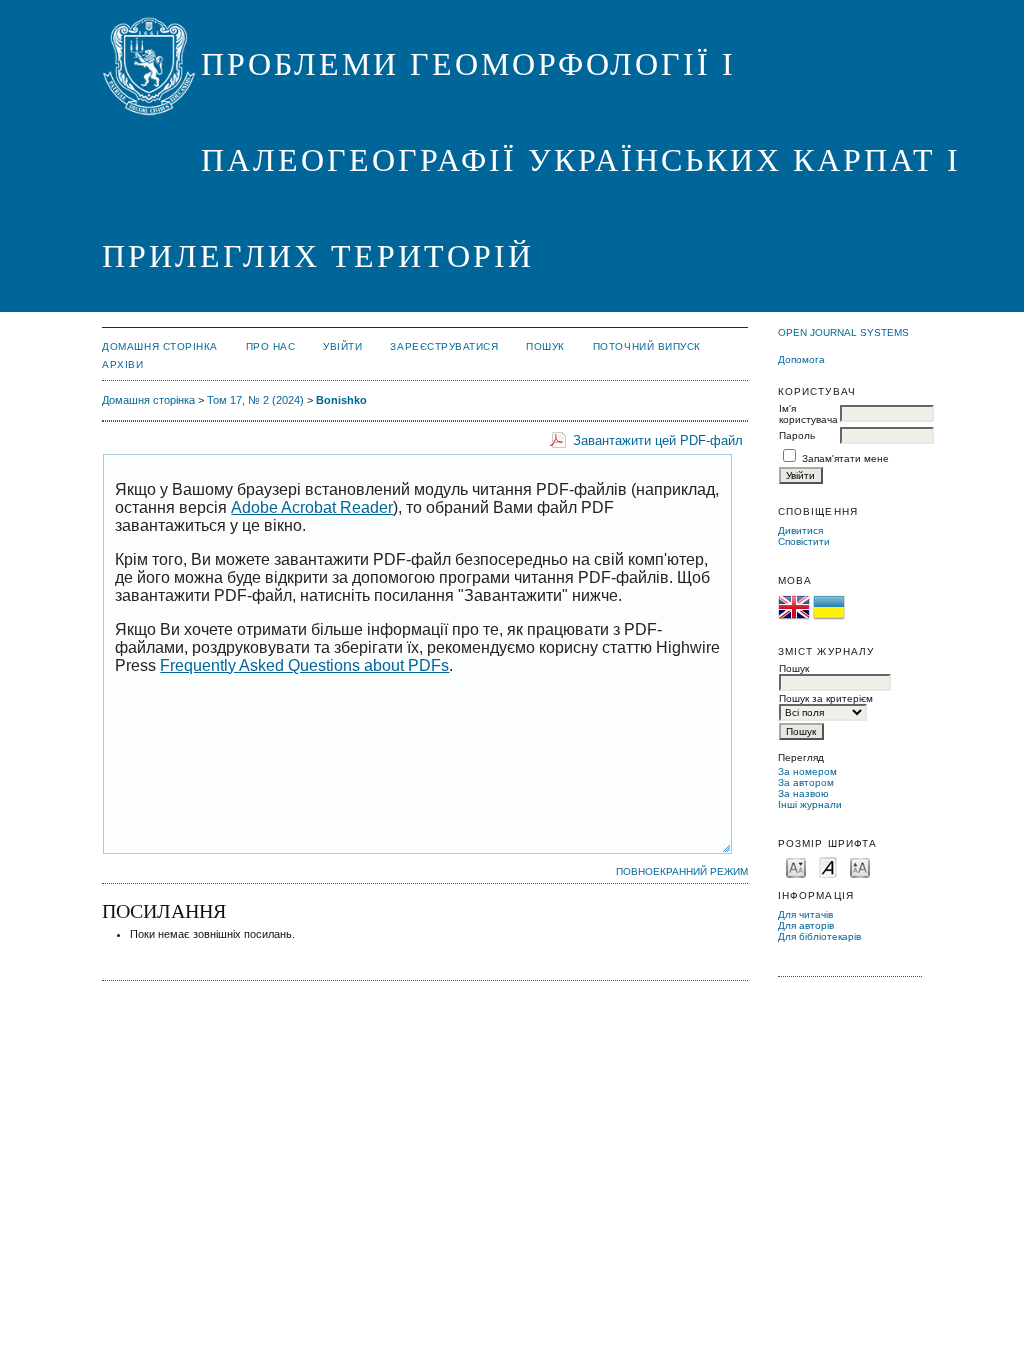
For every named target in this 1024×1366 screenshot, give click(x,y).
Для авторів (806, 925)
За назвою (803, 793)
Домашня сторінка (159, 346)
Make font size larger (860, 866)
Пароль (797, 435)
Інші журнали (810, 804)
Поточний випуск (647, 346)
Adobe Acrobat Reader (312, 507)
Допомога (801, 359)
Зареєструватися (444, 346)
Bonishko (341, 400)
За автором (806, 782)
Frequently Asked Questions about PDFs (304, 665)
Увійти (342, 346)
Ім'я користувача (808, 414)
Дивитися (800, 530)
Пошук (545, 346)
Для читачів (805, 914)
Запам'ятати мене (845, 458)
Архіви (122, 364)
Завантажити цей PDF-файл (658, 440)
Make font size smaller (796, 866)
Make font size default (828, 866)
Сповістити (804, 541)
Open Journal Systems (843, 332)
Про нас (271, 346)
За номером (807, 771)
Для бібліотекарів (819, 936)
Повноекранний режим (682, 871)
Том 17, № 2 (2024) (255, 400)
